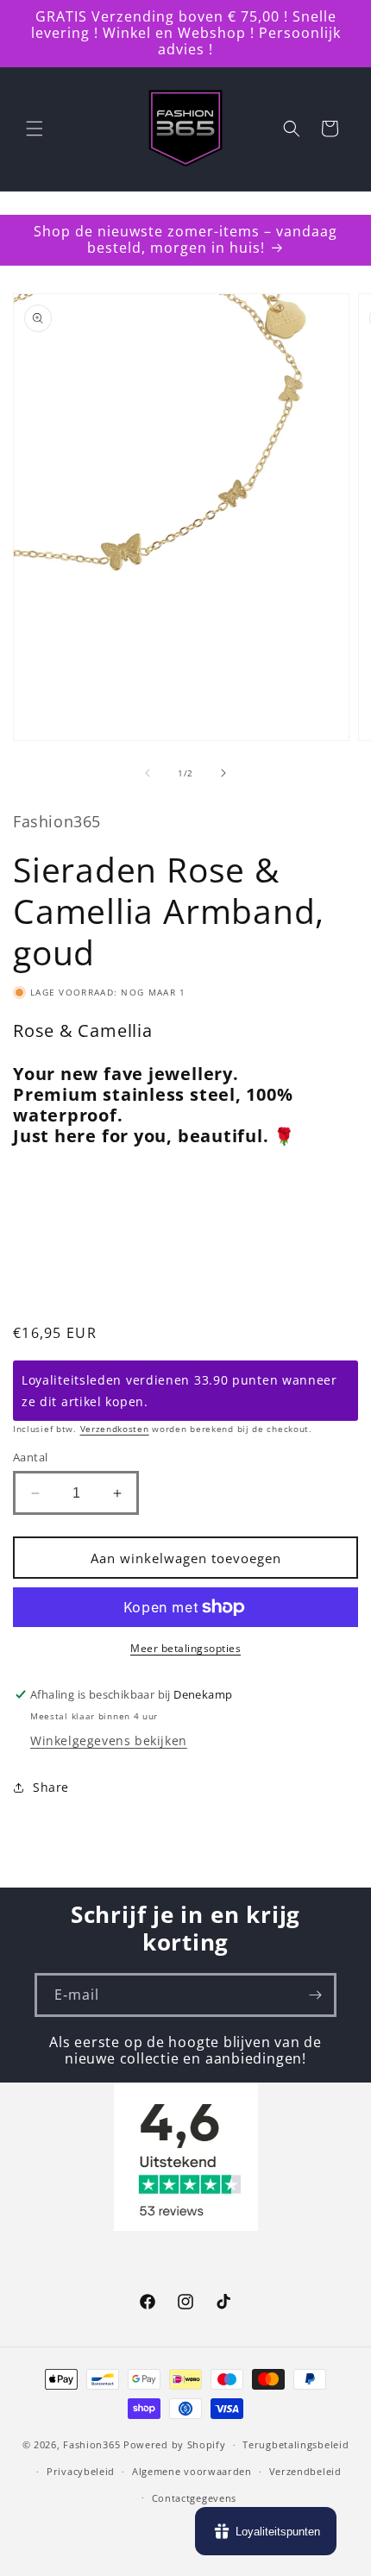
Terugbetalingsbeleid (296, 2444)
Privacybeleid (81, 2471)
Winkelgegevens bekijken (109, 1740)
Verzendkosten (115, 1429)
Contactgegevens (195, 2498)
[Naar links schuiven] (148, 773)
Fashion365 (91, 2444)
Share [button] (51, 1787)
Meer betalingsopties (185, 1648)
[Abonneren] (315, 1995)
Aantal (30, 1457)
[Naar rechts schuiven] (223, 773)
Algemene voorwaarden (192, 2471)
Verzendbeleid (305, 2471)
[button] (35, 129)
